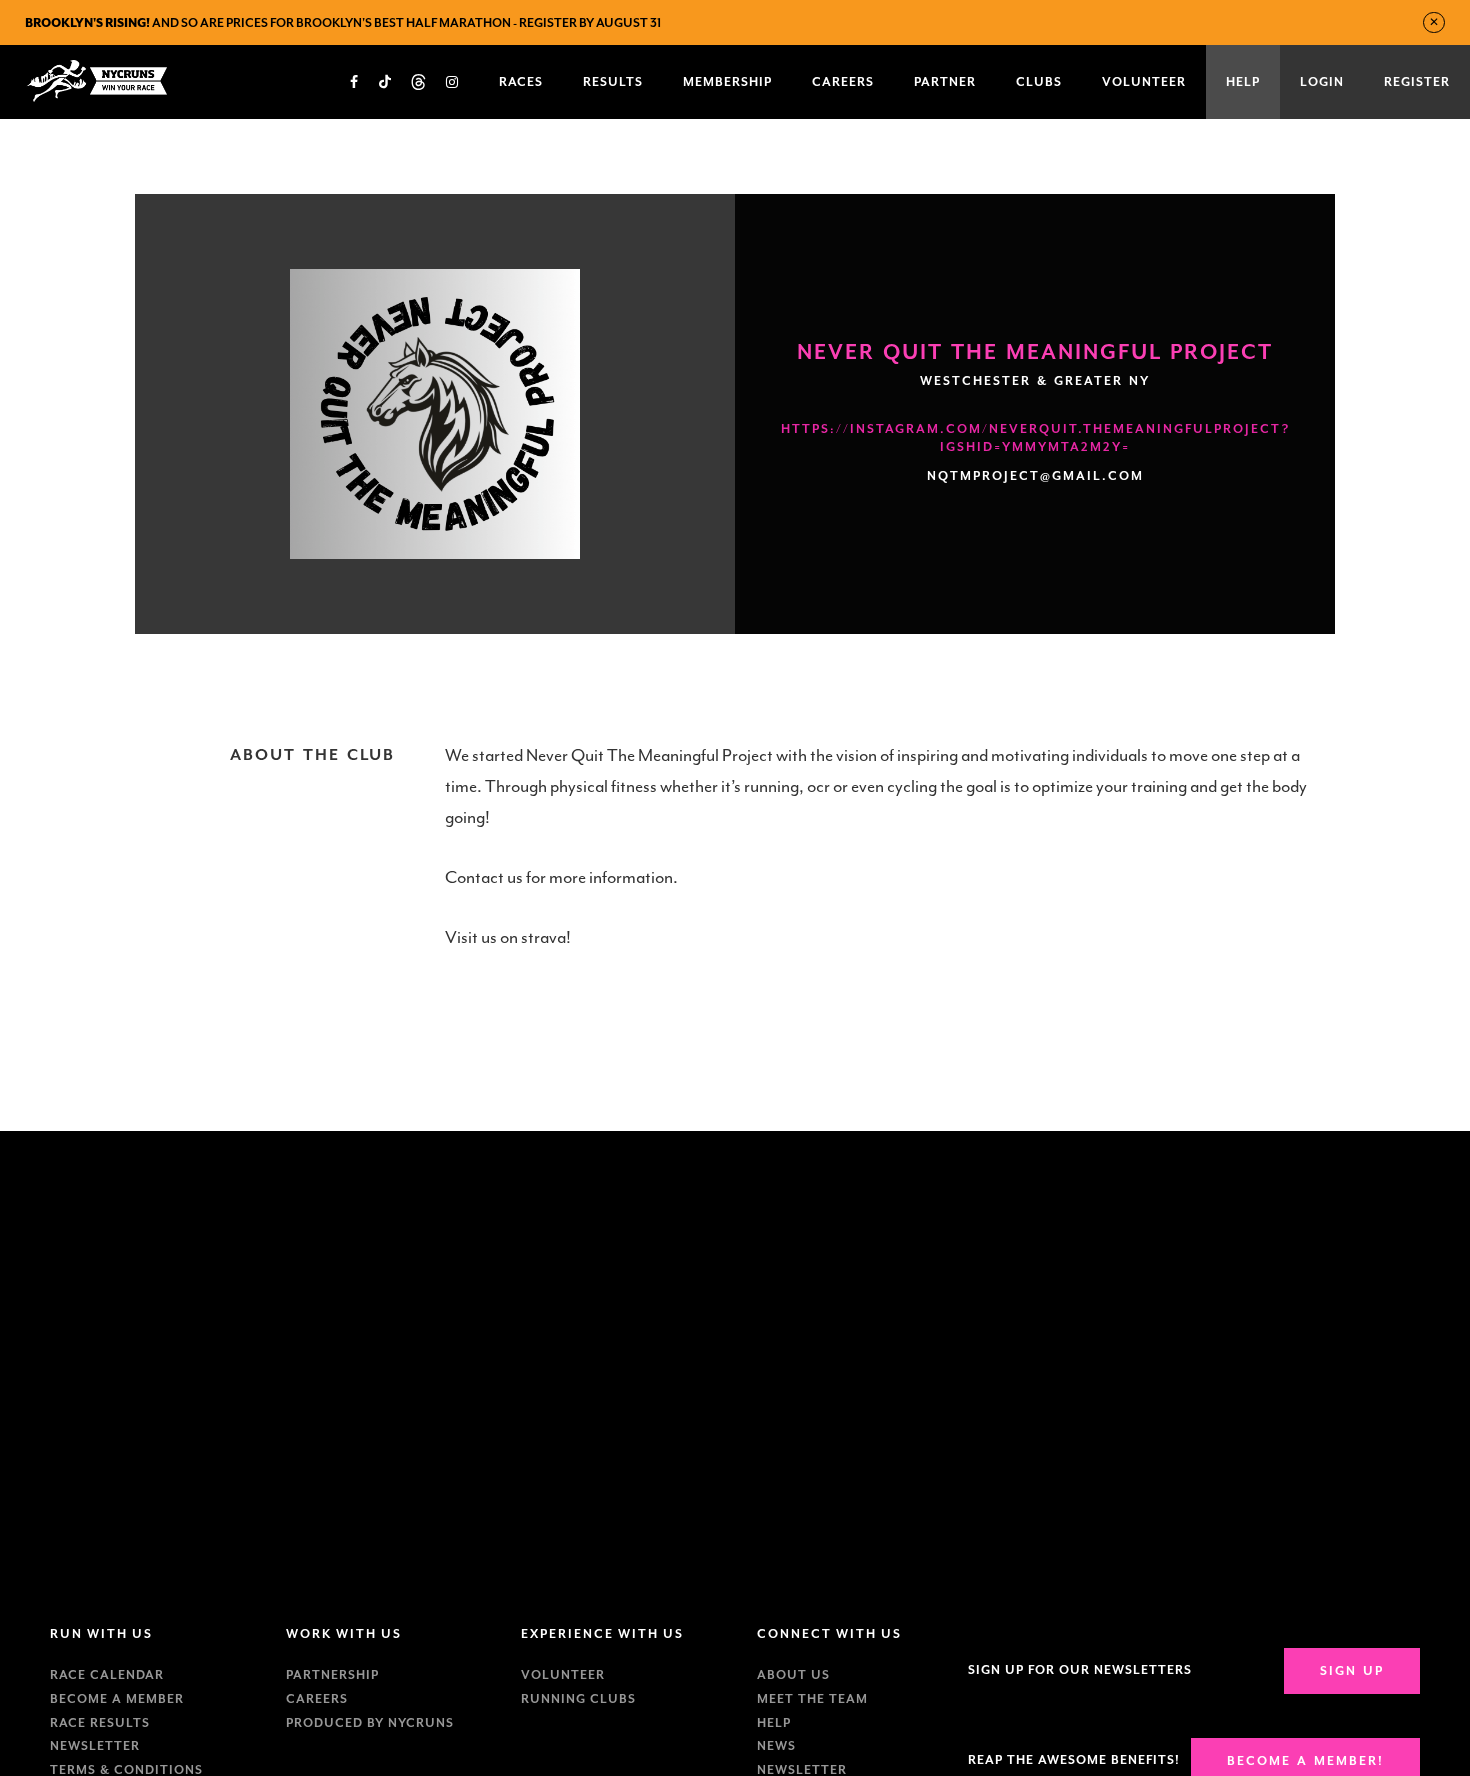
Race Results (100, 1723)
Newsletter (95, 1746)
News (776, 1746)
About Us (793, 1675)
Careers (317, 1699)
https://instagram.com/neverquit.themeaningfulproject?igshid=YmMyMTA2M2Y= (1035, 438)
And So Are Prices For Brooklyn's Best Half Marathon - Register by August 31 (343, 23)
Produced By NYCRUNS (370, 1723)
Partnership (332, 1675)
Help (774, 1723)
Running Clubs (578, 1699)
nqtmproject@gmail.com (1035, 476)
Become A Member (117, 1699)
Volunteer (563, 1675)
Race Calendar (107, 1675)
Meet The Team (812, 1699)
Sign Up (1352, 1671)
